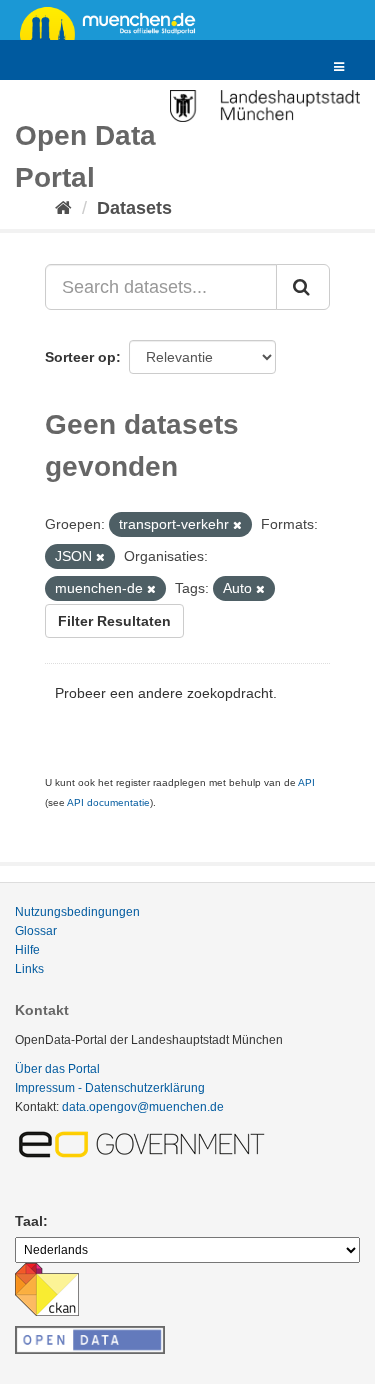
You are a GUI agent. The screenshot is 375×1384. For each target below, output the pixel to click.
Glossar (36, 931)
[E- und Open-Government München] (145, 1144)
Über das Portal (57, 1069)
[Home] (63, 208)
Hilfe (27, 950)
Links (29, 969)
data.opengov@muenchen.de (143, 1107)
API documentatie (108, 802)
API (306, 782)
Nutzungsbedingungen (77, 912)
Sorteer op (80, 357)
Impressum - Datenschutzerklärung (110, 1088)
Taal (29, 1221)
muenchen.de (115, 22)
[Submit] (303, 287)
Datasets (134, 208)
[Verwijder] (237, 525)
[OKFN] (90, 1334)
